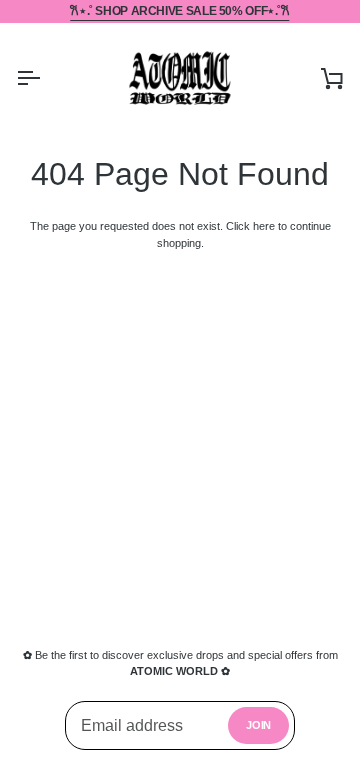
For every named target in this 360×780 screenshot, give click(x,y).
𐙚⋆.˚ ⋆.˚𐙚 (179, 11)
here (264, 226)
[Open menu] (46, 77)
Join (258, 725)
